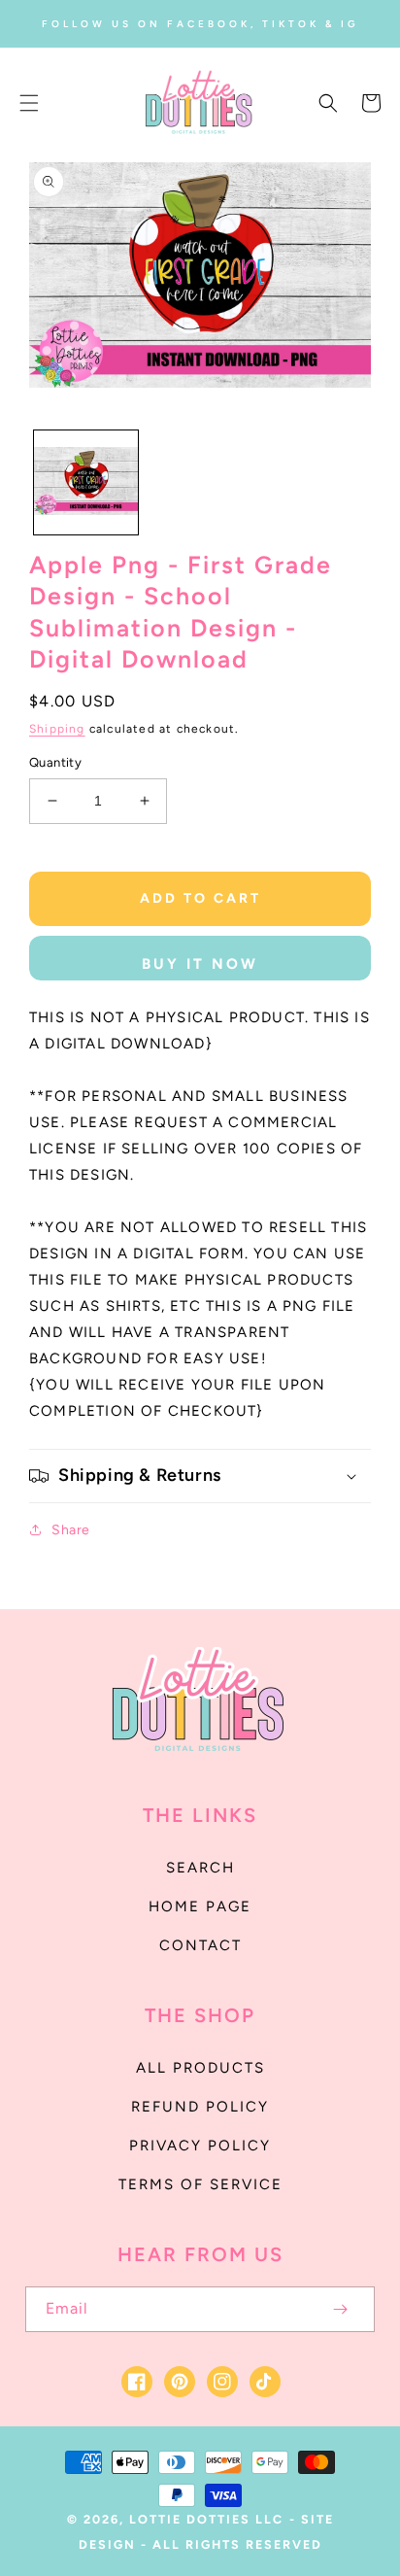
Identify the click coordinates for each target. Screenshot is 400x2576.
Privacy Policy (200, 2146)
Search (200, 1868)
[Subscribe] (340, 2309)
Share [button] (71, 1530)
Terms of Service (200, 2184)
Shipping (57, 729)
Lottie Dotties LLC (206, 2519)
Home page (200, 1906)
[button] (29, 103)
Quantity (55, 762)
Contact (200, 1945)
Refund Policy (200, 2107)
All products (200, 2068)
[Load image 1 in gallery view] (86, 482)
